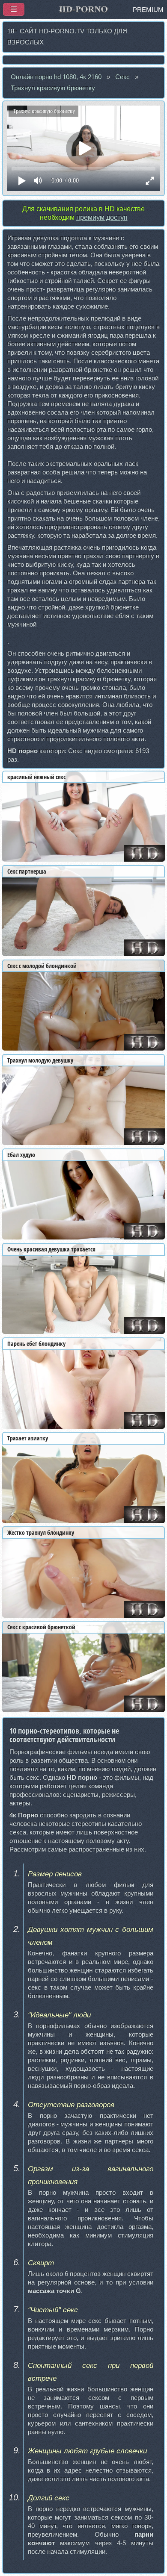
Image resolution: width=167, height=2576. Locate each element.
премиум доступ (102, 217)
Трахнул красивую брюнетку (53, 88)
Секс (122, 77)
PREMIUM (148, 10)
